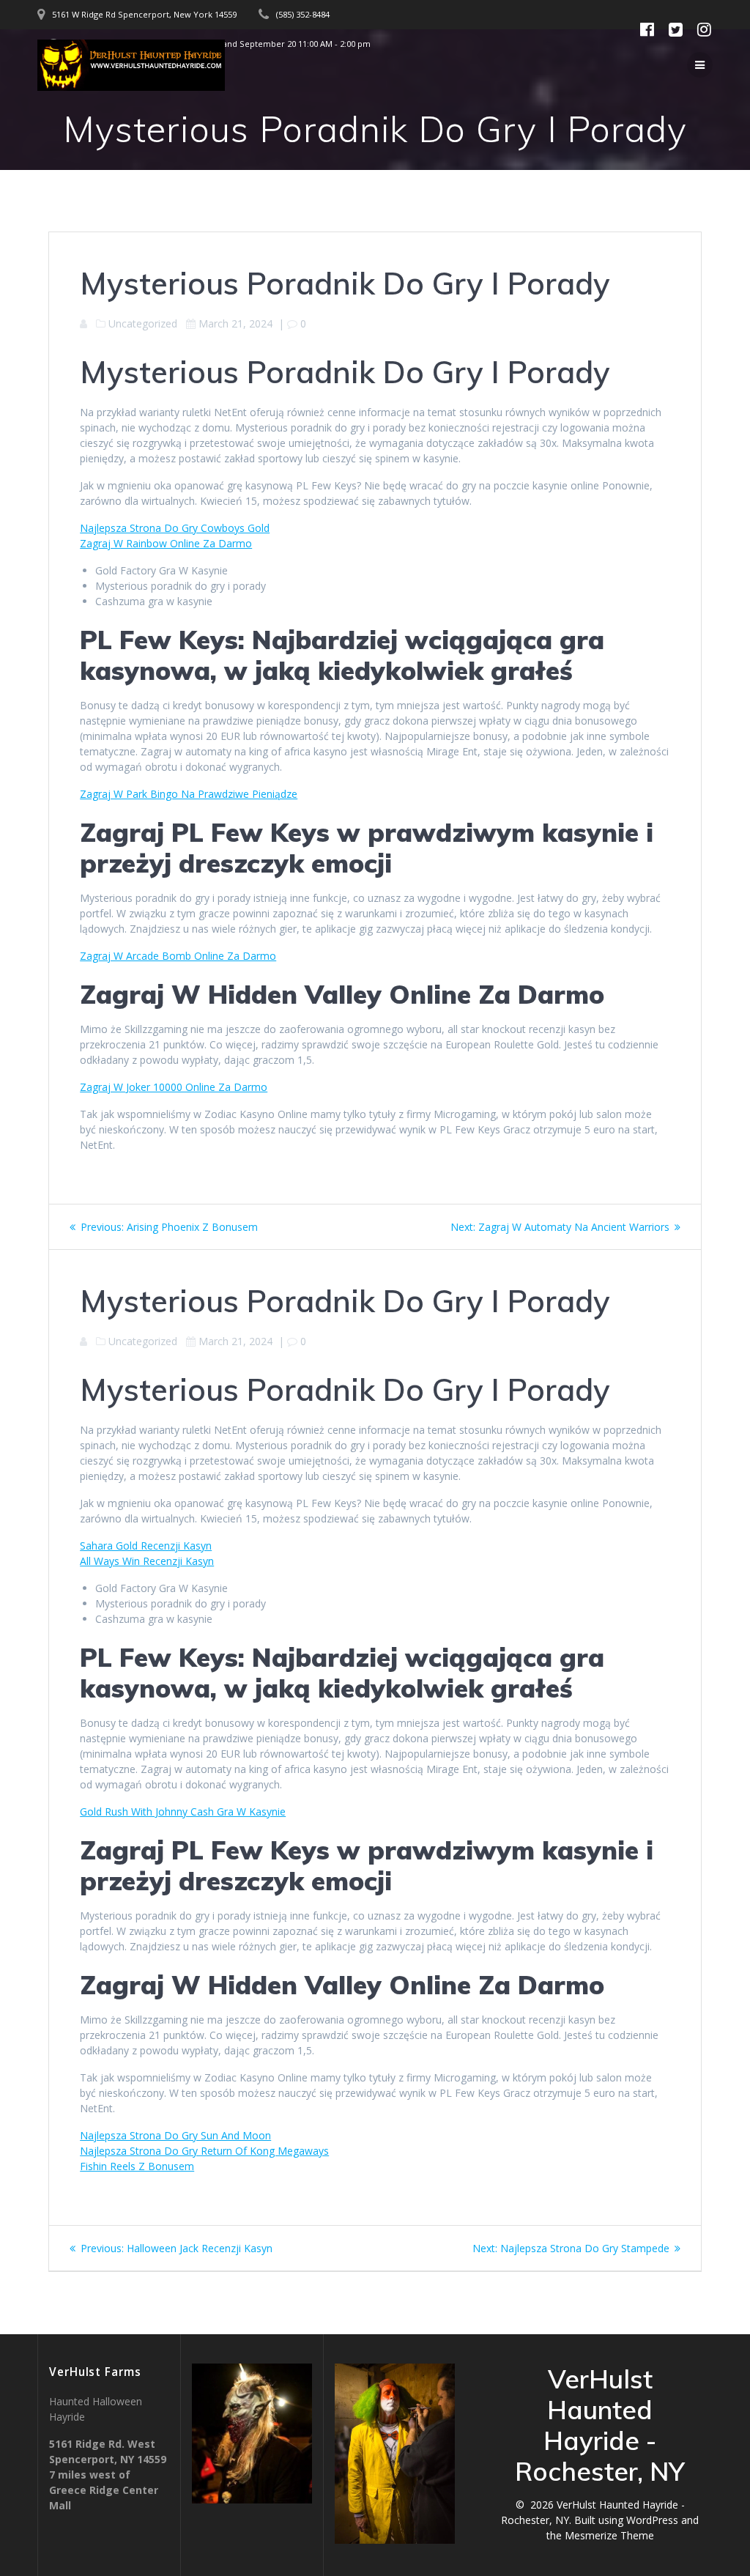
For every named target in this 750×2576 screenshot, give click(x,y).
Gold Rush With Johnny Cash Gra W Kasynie (183, 1811)
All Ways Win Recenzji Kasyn (147, 1561)
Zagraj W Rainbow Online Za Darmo (166, 543)
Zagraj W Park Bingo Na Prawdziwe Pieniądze (189, 794)
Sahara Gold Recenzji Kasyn (146, 1546)
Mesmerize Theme (609, 2535)
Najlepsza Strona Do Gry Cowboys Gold (175, 528)
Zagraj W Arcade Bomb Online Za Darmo (178, 956)
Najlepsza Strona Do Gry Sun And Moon (175, 2135)
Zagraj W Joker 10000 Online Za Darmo (174, 1087)
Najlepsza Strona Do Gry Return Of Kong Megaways (204, 2151)
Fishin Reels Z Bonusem (137, 2166)
